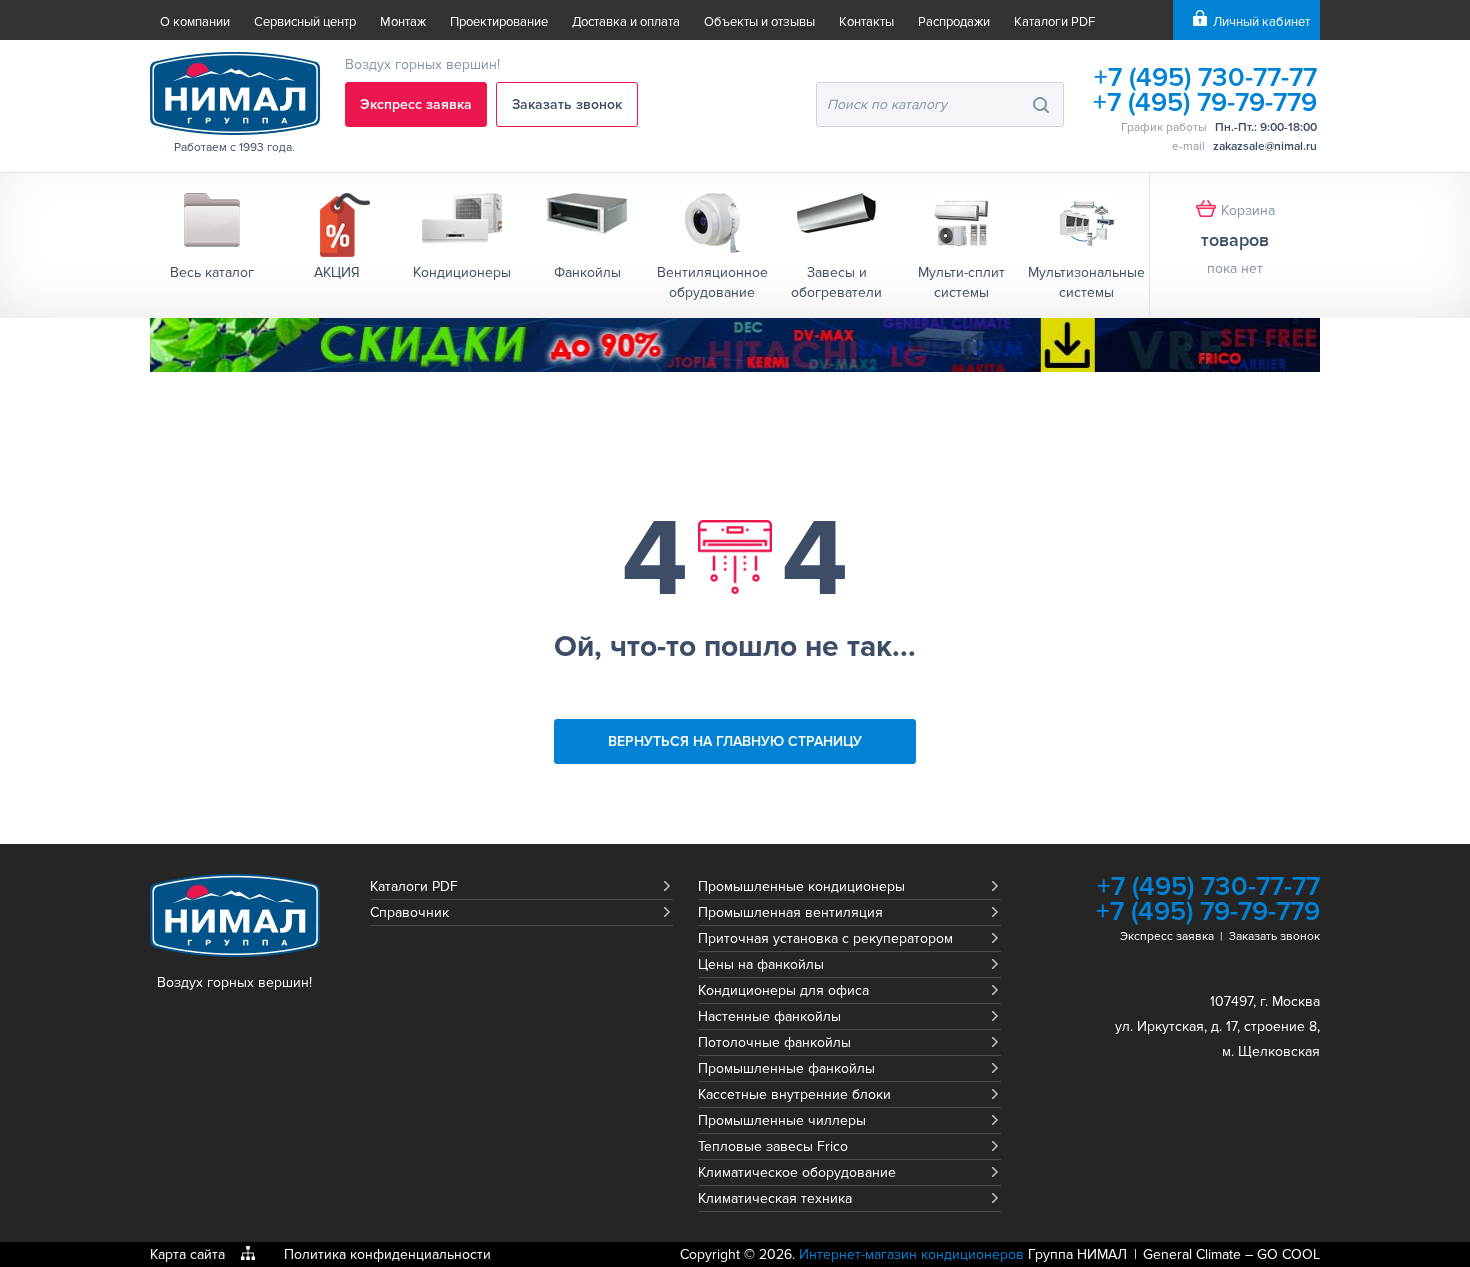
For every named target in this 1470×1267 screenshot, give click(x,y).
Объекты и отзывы (759, 22)
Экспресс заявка (416, 104)
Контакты (866, 22)
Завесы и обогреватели (836, 282)
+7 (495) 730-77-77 (1205, 77)
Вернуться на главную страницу (735, 741)
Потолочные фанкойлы (774, 1042)
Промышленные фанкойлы (786, 1068)
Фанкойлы (587, 272)
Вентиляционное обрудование (712, 282)
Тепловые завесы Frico (773, 1146)
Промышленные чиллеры (782, 1120)
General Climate (1192, 1254)
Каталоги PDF (1054, 22)
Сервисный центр (305, 22)
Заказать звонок (567, 104)
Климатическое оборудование (797, 1172)
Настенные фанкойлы (769, 1016)
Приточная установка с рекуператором (825, 938)
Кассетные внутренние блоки (794, 1094)
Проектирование (499, 22)
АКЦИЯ (337, 272)
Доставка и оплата (626, 22)
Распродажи (954, 22)
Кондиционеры (462, 272)
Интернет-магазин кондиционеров (911, 1254)
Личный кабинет (1261, 22)
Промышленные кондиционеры (801, 886)
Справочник (409, 912)
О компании (195, 22)
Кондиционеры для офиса (783, 990)
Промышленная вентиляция (790, 912)
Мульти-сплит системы (961, 282)
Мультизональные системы (1086, 282)
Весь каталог (212, 272)
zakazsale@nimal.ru (1265, 146)
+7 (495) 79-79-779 (1205, 102)
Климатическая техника (775, 1198)
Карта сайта (187, 1254)
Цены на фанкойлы (761, 964)
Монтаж (403, 22)
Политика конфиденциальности (387, 1254)
